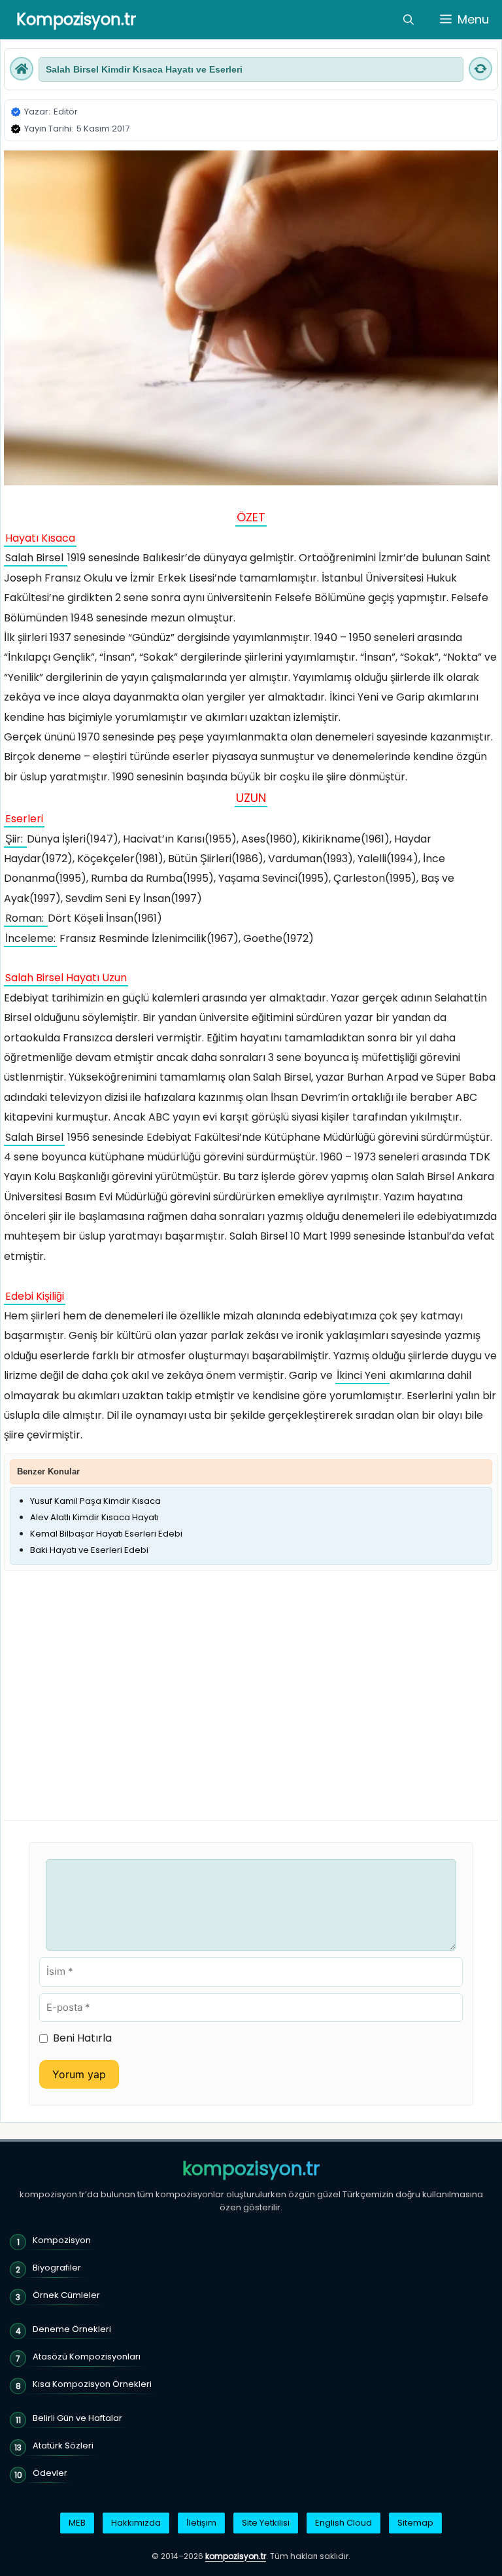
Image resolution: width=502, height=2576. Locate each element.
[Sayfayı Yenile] (480, 69)
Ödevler (50, 2473)
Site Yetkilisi (266, 2523)
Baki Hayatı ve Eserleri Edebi (89, 1550)
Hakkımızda (136, 2523)
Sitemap (415, 2523)
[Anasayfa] (22, 69)
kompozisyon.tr (251, 2169)
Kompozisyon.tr (76, 19)
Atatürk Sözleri (63, 2445)
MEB (77, 2523)
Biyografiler (57, 2268)
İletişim (201, 2523)
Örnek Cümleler (66, 2295)
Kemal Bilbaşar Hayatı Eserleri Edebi (106, 1534)
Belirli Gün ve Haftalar (77, 2418)
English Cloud (343, 2523)
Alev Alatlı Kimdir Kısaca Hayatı (94, 1517)
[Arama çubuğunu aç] (409, 20)
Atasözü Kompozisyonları (87, 2357)
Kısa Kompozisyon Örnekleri (92, 2384)
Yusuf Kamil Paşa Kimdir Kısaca (95, 1501)
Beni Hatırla (82, 2038)
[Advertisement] (114, 1673)
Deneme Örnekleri (72, 2329)
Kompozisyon (62, 2240)
